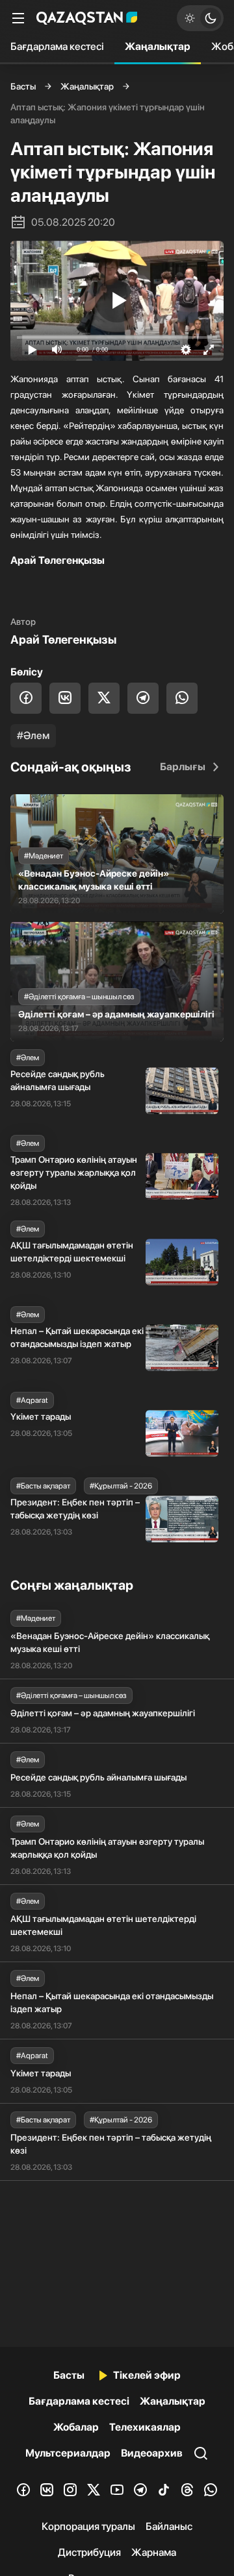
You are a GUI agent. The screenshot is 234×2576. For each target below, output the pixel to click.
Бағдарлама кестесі (57, 46)
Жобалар (76, 2427)
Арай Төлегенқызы (63, 639)
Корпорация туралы (88, 2526)
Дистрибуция (89, 2552)
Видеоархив (152, 2453)
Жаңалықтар (158, 46)
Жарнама (154, 2552)
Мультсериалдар (68, 2453)
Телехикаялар (145, 2427)
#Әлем (33, 735)
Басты (23, 86)
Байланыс (169, 2526)
